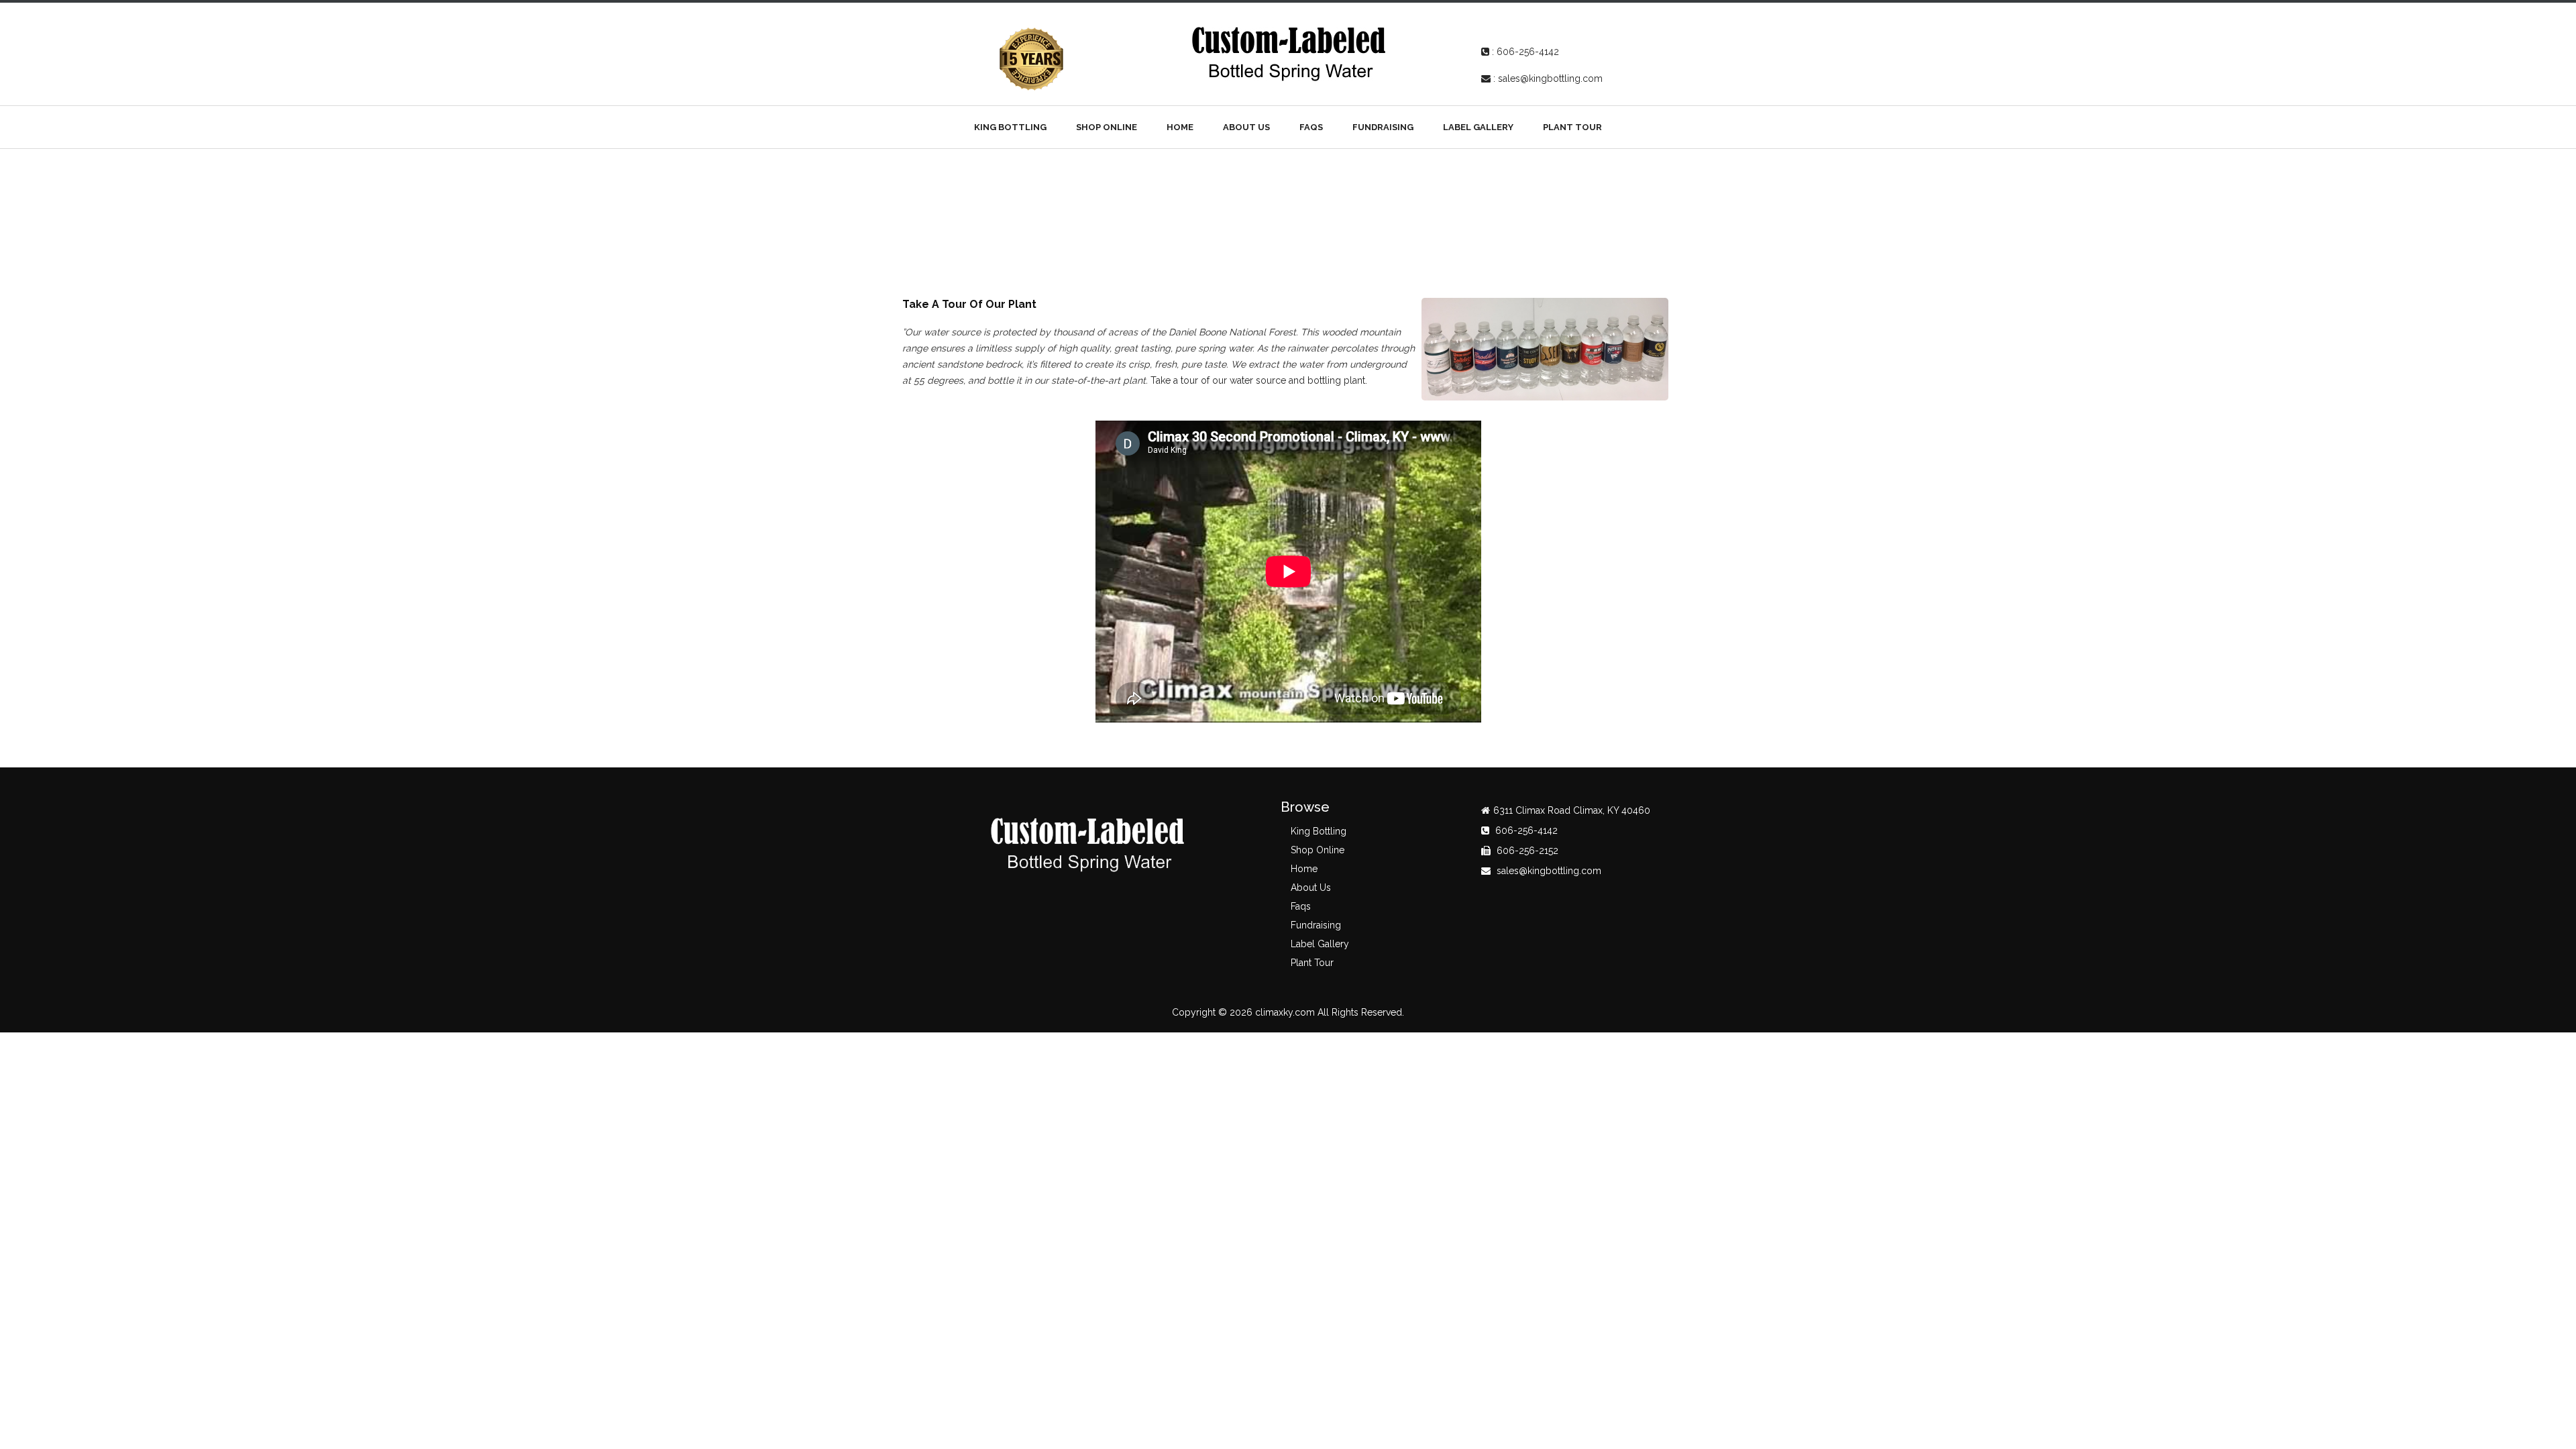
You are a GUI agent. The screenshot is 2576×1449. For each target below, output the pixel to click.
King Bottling (1010, 127)
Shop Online (1107, 127)
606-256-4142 (1528, 52)
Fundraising (1383, 127)
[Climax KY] (1288, 52)
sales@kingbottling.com (1550, 78)
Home (1180, 127)
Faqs (1311, 127)
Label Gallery (1478, 127)
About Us (1246, 127)
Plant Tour (1572, 127)
